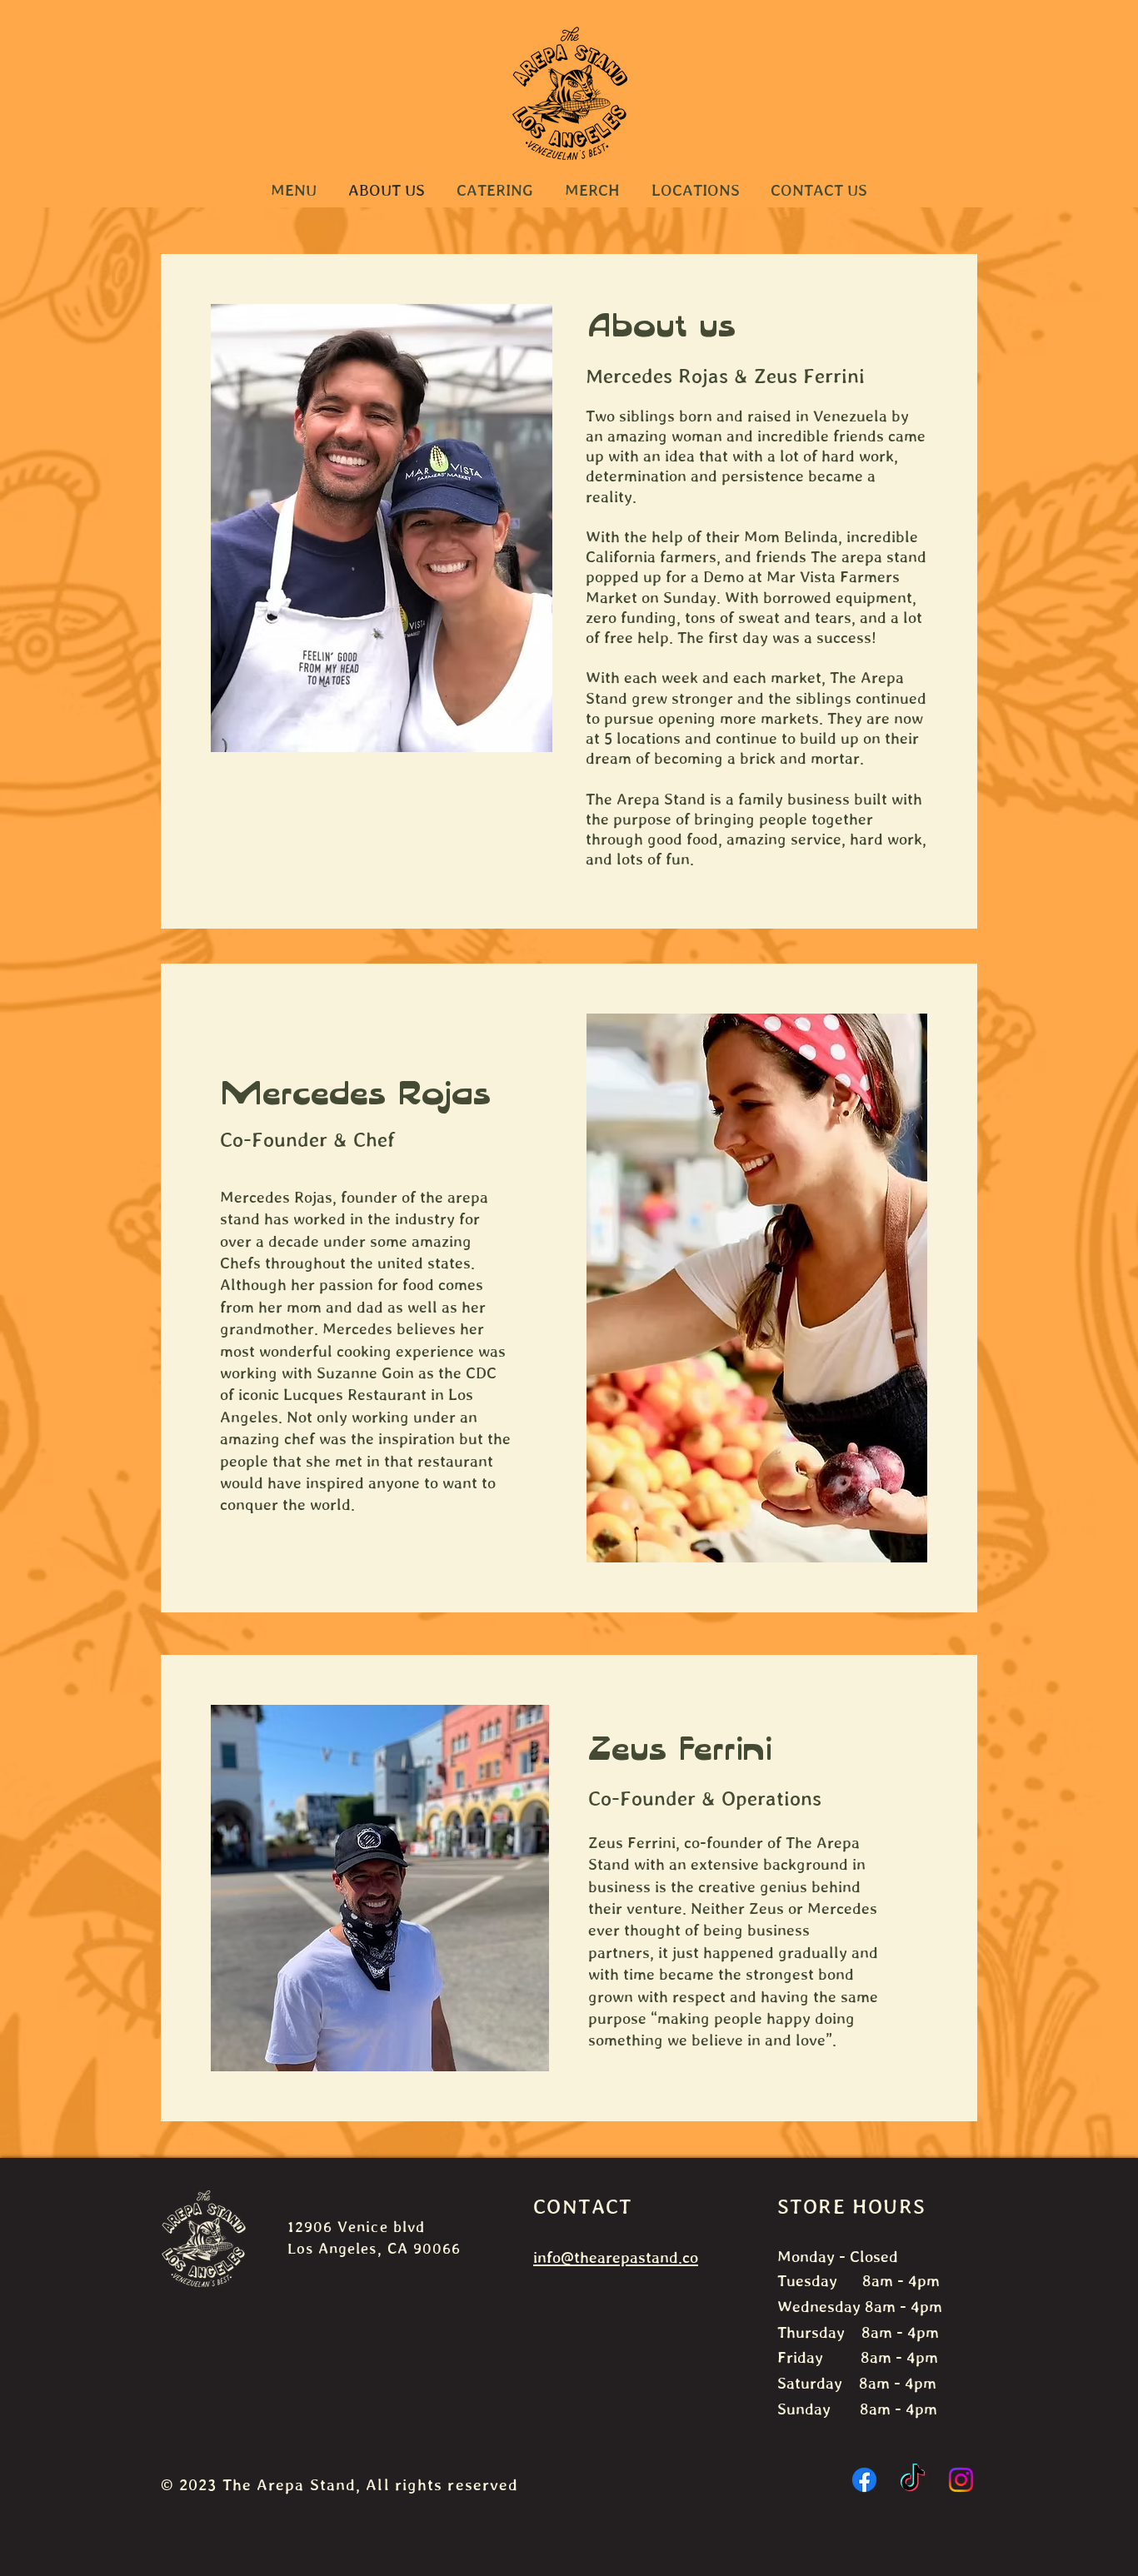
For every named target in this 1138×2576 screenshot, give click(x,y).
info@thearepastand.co (616, 2257)
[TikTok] (913, 2480)
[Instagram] (961, 2480)
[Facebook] (864, 2480)
